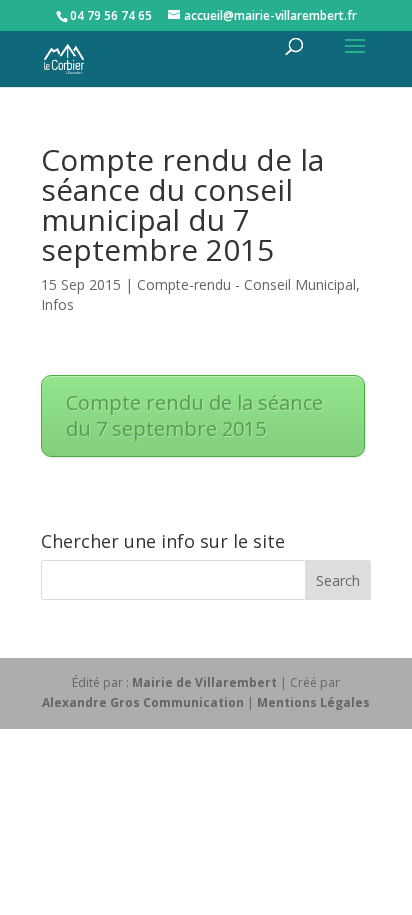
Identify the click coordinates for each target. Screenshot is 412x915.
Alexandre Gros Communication (143, 702)
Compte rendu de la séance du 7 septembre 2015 (194, 415)
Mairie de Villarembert (204, 682)
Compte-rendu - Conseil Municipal (246, 284)
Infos (57, 304)
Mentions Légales (313, 702)
